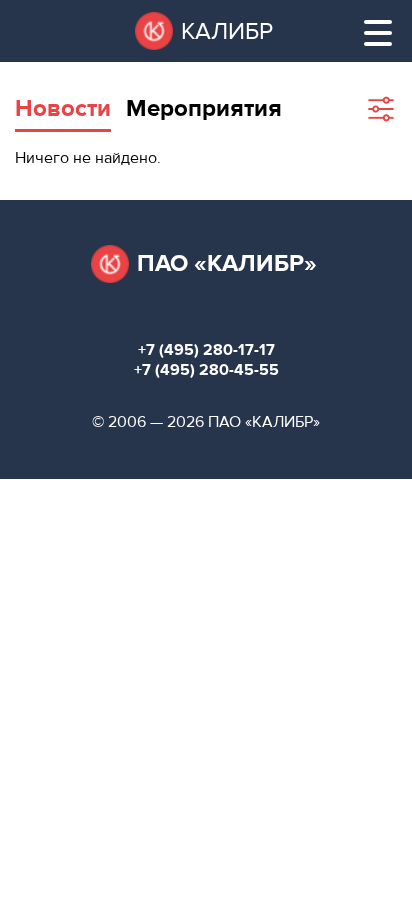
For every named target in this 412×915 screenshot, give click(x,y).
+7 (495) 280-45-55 (206, 370)
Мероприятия (204, 108)
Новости (63, 108)
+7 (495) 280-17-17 (206, 350)
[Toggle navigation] (378, 33)
